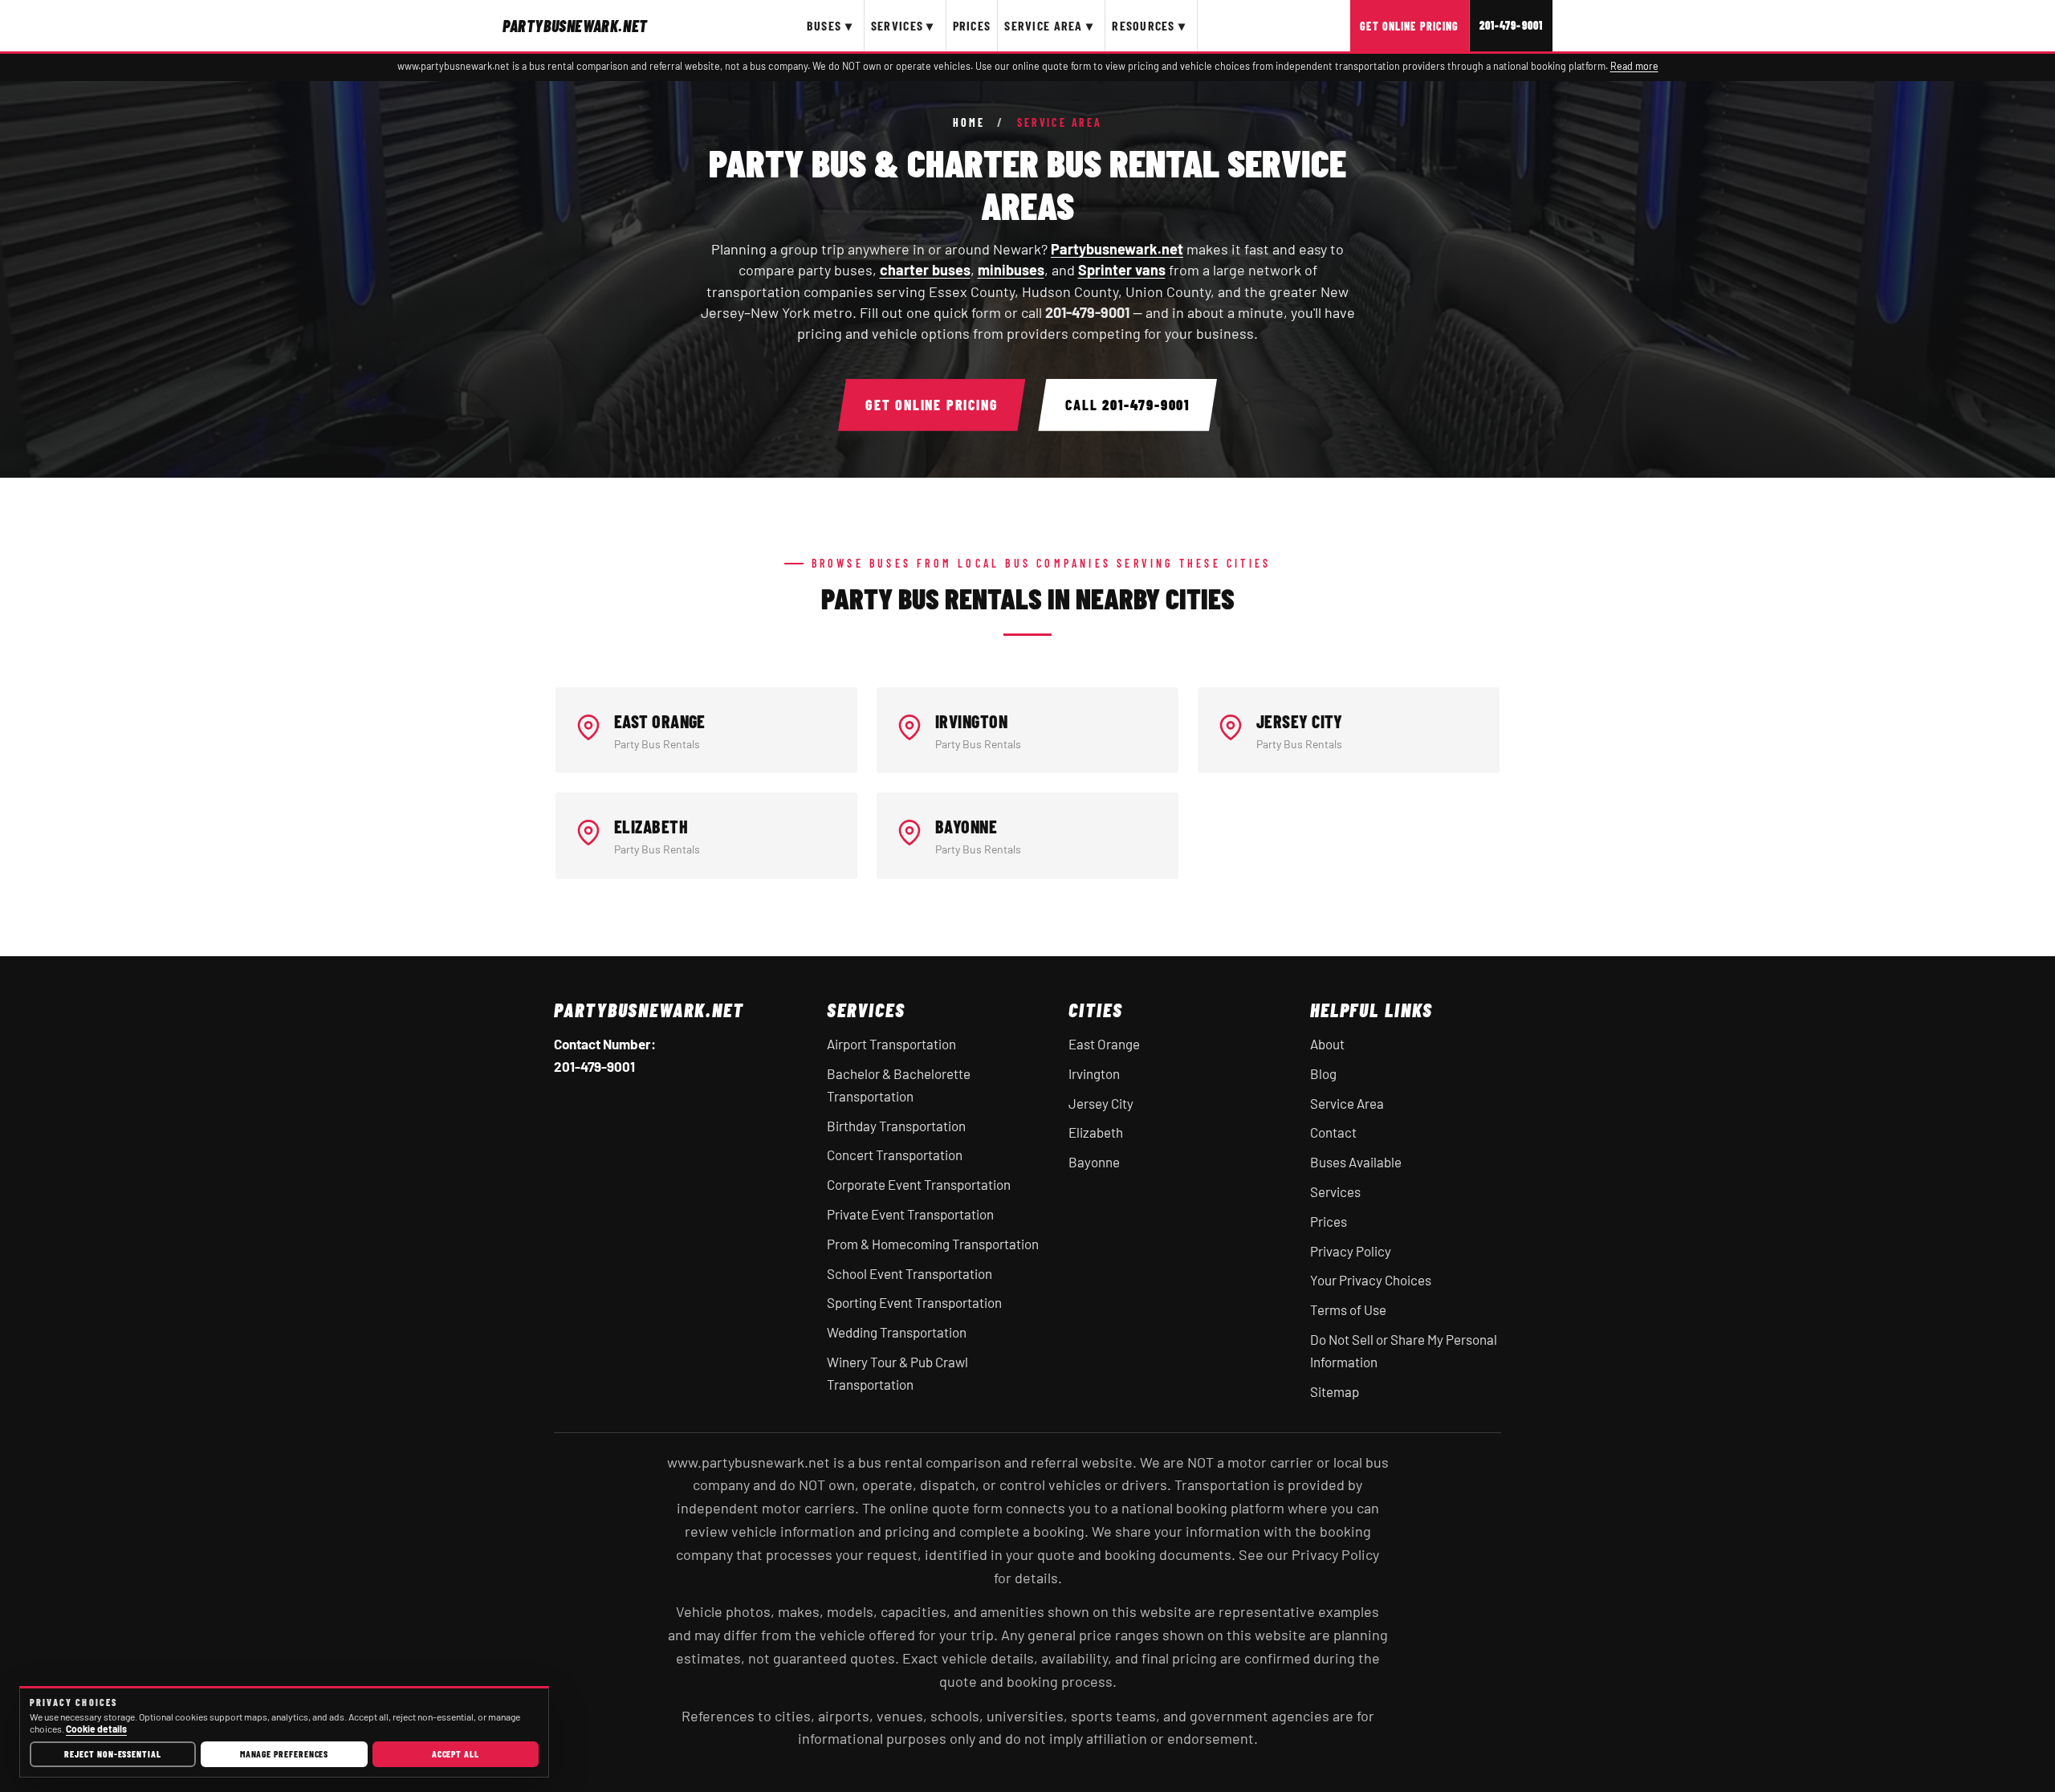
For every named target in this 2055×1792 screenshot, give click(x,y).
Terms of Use (1348, 1309)
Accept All (456, 1753)
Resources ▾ (1149, 25)
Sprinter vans (1122, 270)
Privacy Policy (1351, 1251)
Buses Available (1356, 1162)
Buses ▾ (830, 25)
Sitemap (1335, 1391)
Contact (1333, 1132)
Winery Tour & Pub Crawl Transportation (897, 1373)
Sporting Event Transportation (914, 1302)
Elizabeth (1096, 1132)
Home (968, 123)
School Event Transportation (909, 1273)
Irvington (1094, 1073)
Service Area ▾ (1049, 25)
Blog (1323, 1073)
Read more (1634, 66)
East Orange (1104, 1044)
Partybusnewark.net (1117, 249)
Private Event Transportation (910, 1214)
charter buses (925, 270)
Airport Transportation (891, 1044)
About (1327, 1044)
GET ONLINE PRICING (932, 405)
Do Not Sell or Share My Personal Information (1404, 1350)
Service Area (1347, 1103)
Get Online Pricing (1409, 26)
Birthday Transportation (896, 1126)
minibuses (1011, 270)
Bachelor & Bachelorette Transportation (899, 1085)
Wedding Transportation (897, 1332)
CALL (1127, 405)
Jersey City (1101, 1103)
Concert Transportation (895, 1155)
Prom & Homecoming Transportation (933, 1244)
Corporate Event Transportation (919, 1184)
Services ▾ (903, 25)
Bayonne (1094, 1162)
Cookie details (96, 1729)
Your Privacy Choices (1371, 1280)
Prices (972, 25)
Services (1335, 1191)
